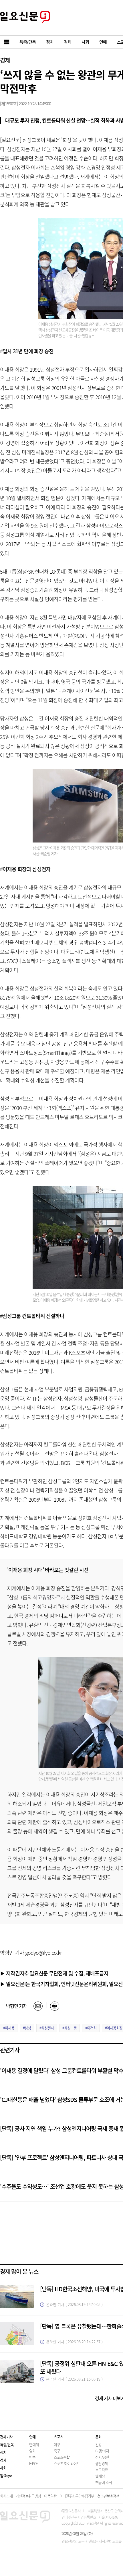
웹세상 (100, 2476)
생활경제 (102, 2463)
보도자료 (102, 2470)
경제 (5, 60)
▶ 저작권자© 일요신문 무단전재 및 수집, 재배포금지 (54, 1973)
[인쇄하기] (55, 2006)
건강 (98, 2444)
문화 (98, 2437)
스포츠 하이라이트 (67, 2463)
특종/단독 (7, 2444)
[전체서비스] (7, 42)
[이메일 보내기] (38, 2006)
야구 (57, 2444)
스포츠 (58, 2437)
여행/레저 (102, 2451)
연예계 (34, 2444)
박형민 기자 (16, 2006)
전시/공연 (102, 2457)
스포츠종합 (62, 2457)
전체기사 (6, 2437)
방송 (32, 2457)
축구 (57, 2451)
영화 (32, 2451)
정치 (3, 2452)
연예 (32, 2437)
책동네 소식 (104, 2482)
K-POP (34, 2463)
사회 (3, 2468)
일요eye (6, 2475)
